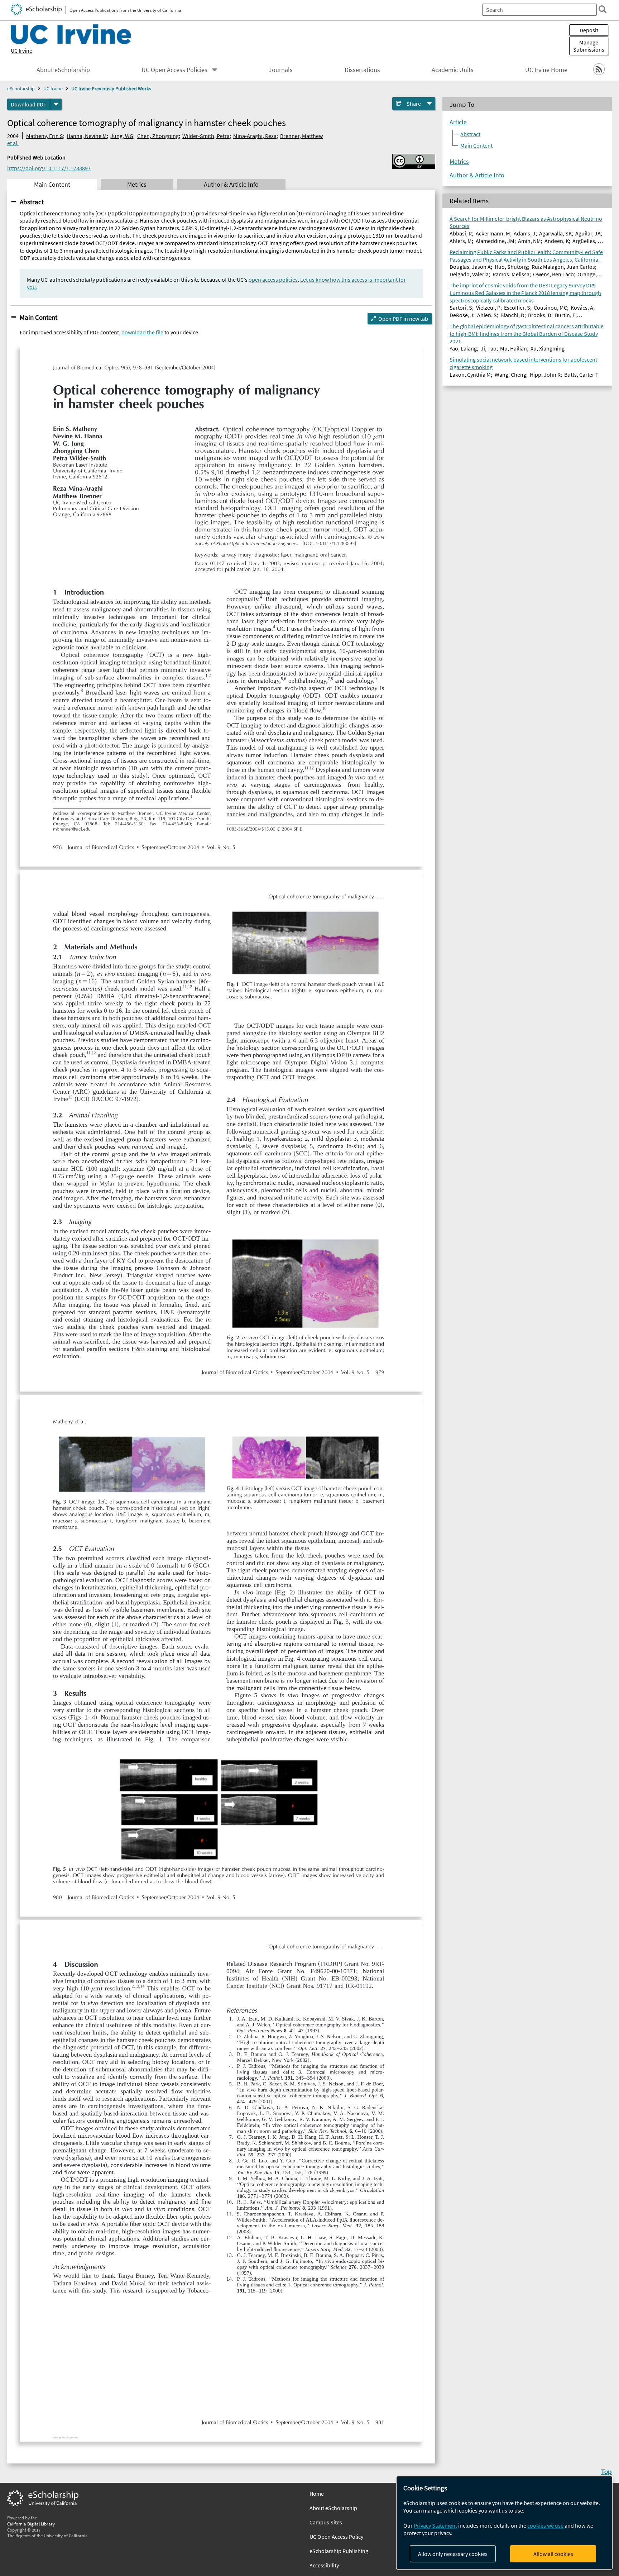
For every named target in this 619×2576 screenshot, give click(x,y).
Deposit (589, 30)
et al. (13, 143)
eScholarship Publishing (339, 2551)
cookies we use (545, 2525)
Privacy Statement (435, 2525)
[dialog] (504, 2523)
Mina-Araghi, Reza (255, 136)
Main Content (39, 317)
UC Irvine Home (546, 70)
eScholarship (21, 89)
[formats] (56, 104)
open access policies (273, 280)
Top (606, 2471)
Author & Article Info (477, 175)
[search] (603, 9)
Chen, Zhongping (158, 136)
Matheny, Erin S (45, 136)
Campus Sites (326, 2522)
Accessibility (324, 2565)
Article (458, 122)
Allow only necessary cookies (453, 2554)
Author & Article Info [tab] (231, 185)
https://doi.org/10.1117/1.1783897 (49, 168)
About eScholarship (63, 70)
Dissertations (362, 70)
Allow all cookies (553, 2554)
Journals (281, 70)
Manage (589, 46)
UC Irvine (21, 51)
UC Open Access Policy (336, 2537)
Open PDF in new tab (403, 319)
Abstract (32, 202)
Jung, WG (122, 136)
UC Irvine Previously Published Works (111, 89)
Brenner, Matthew (301, 136)
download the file (142, 332)
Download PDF (28, 104)
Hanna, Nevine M (87, 136)
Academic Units (453, 70)
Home (317, 2494)
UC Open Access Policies (174, 70)
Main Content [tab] (52, 185)
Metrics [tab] (137, 185)
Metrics (459, 162)
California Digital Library (31, 2524)
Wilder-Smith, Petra (206, 136)
